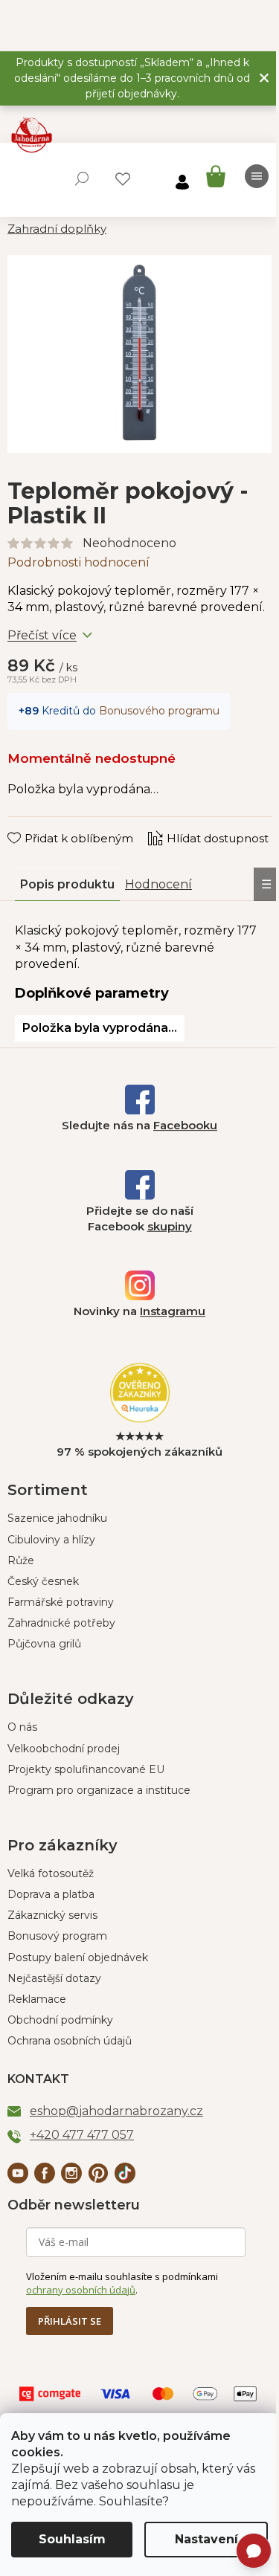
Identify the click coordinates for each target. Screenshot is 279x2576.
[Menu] (257, 176)
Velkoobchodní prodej (64, 1749)
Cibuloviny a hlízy (51, 1540)
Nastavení (206, 2539)
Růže (21, 1560)
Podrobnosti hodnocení (78, 562)
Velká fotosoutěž (51, 1873)
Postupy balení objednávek (78, 1957)
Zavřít (34, 824)
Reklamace (37, 1999)
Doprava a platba (51, 1894)
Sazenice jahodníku (57, 1518)
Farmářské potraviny (61, 1602)
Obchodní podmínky (60, 2020)
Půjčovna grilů (44, 1644)
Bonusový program (57, 1936)
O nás (22, 1727)
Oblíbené (123, 179)
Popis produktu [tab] (67, 884)
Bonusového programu (159, 711)
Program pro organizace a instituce (99, 1790)
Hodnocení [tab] (158, 884)
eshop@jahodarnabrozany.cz (116, 2111)
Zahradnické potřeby (61, 1623)
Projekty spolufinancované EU (86, 1769)
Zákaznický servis (52, 1915)
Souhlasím (72, 2539)
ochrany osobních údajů (81, 2290)
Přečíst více (42, 635)
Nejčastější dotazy (54, 1978)
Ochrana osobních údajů (70, 2041)
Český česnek (43, 1581)
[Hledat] (82, 178)
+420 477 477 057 (82, 2135)
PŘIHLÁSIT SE (70, 2321)
